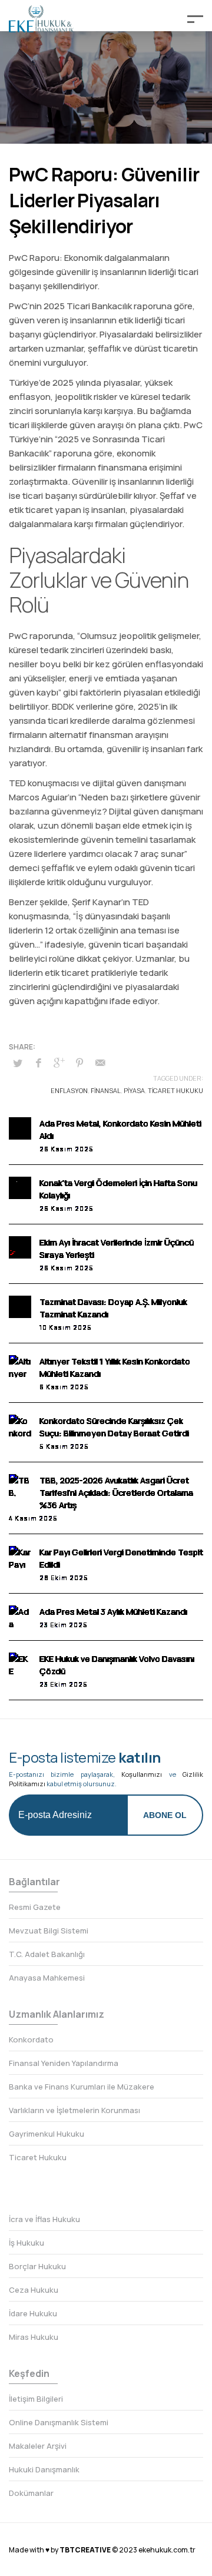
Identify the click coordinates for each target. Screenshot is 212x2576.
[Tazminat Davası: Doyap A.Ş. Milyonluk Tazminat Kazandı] (20, 1307)
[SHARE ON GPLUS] (59, 1062)
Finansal (106, 1090)
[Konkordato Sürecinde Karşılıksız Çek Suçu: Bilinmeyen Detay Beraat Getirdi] (20, 1426)
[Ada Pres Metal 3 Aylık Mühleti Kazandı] (20, 1617)
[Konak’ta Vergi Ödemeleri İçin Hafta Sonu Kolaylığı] (20, 1188)
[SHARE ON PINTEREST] (79, 1062)
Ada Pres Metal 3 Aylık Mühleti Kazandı (113, 1612)
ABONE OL (165, 1815)
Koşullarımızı (142, 1774)
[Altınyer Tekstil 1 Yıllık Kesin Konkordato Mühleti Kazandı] (20, 1366)
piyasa (134, 1090)
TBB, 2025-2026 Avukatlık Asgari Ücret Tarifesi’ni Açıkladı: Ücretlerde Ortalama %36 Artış (116, 1493)
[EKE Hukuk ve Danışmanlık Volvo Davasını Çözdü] (20, 1664)
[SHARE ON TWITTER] (18, 1063)
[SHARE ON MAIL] (100, 1062)
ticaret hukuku (175, 1090)
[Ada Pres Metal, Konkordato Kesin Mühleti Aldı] (20, 1128)
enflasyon (69, 1090)
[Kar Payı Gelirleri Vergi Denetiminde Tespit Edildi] (20, 1557)
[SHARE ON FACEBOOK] (38, 1062)
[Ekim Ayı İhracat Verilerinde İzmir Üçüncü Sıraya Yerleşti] (20, 1247)
